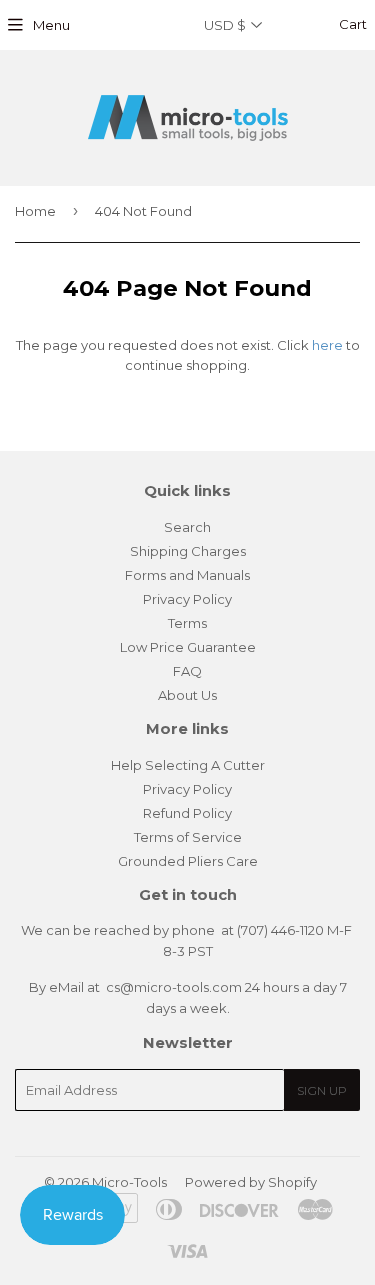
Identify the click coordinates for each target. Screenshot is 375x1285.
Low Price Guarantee (188, 647)
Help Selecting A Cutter (188, 765)
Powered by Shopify (251, 1182)
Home (35, 211)
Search (187, 527)
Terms (187, 623)
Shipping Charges (188, 551)
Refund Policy (187, 813)
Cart (351, 24)
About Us (187, 695)
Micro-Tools (129, 1182)
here (327, 345)
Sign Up (322, 1090)
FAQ (187, 671)
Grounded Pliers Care (188, 861)
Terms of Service (188, 837)
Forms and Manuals (187, 575)
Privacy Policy (187, 599)
